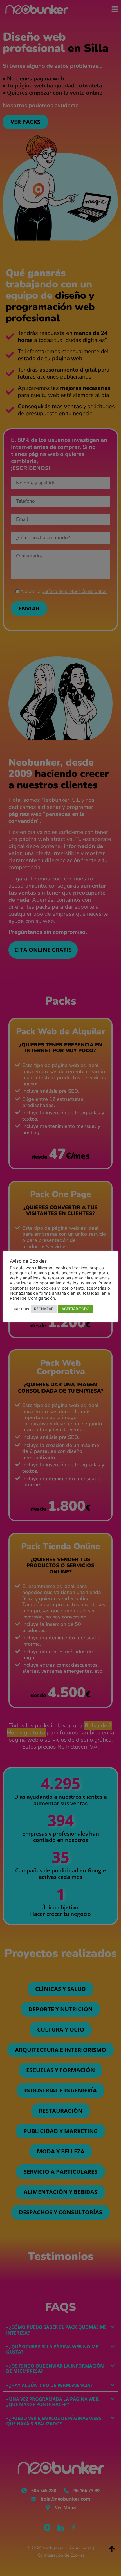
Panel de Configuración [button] (33, 1298)
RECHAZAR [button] (44, 1309)
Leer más (20, 1309)
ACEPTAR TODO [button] (76, 1309)
